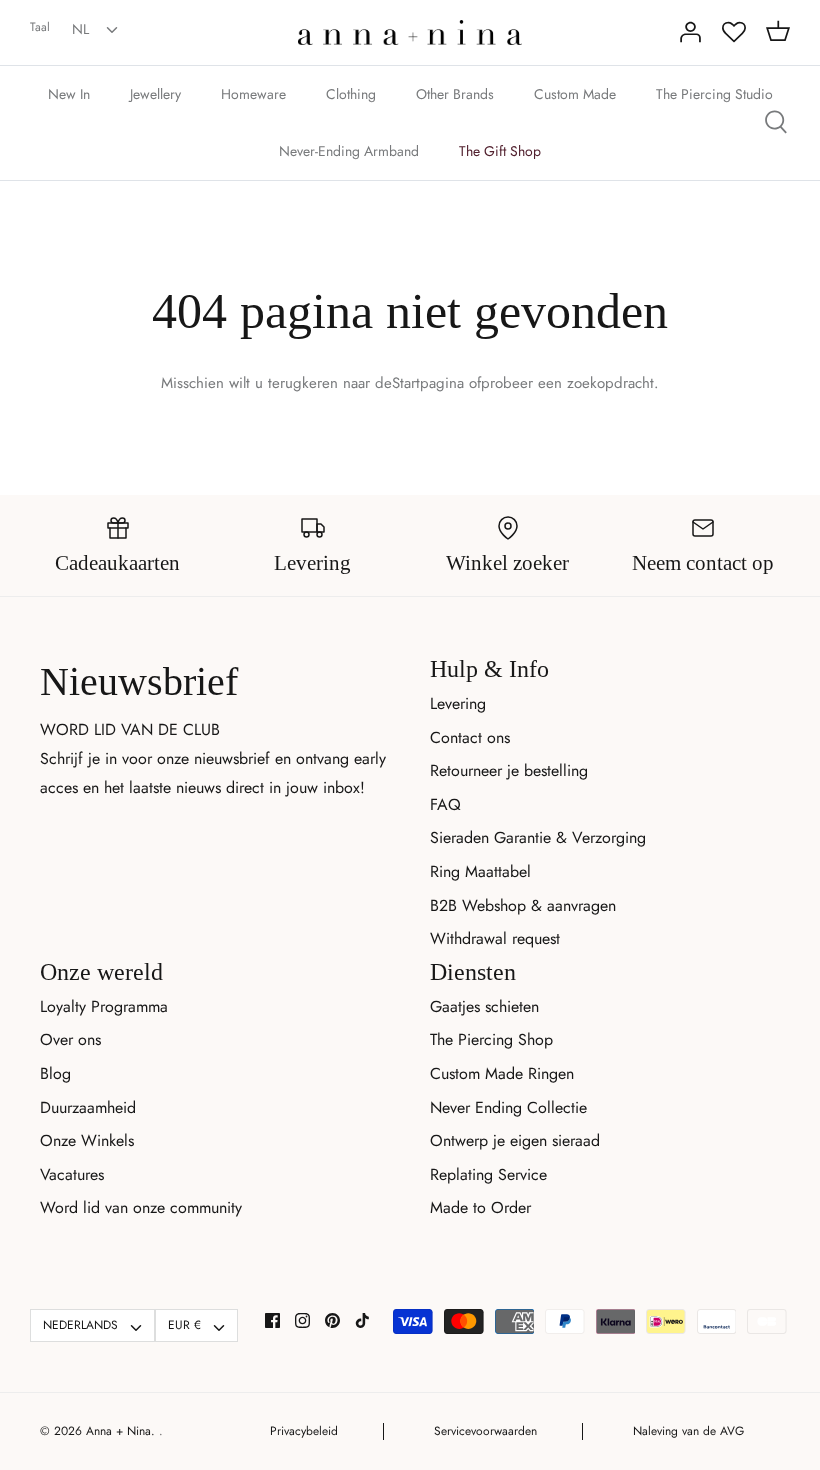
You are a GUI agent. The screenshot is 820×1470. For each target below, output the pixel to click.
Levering (458, 703)
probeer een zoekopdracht (567, 383)
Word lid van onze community (141, 1207)
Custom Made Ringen (502, 1073)
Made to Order (480, 1207)
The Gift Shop (500, 151)
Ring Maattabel (480, 871)
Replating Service (488, 1174)
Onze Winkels (87, 1140)
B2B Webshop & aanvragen (523, 905)
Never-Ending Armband (349, 151)
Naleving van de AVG (688, 1431)
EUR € (184, 1325)
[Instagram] (302, 1320)
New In (69, 94)
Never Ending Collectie (508, 1107)
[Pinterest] (332, 1320)
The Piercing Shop (491, 1039)
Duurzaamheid (88, 1107)
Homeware (253, 94)
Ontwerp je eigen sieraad (515, 1140)
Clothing (351, 94)
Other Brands (455, 94)
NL (80, 29)
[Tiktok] (362, 1320)
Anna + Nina (118, 1431)
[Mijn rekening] (690, 32)
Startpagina (428, 383)
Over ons (70, 1039)
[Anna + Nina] (410, 32)
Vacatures (72, 1174)
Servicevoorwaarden (485, 1431)
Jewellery (155, 94)
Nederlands (80, 1325)
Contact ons (470, 737)
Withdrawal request (495, 938)
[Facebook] (272, 1320)
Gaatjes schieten (484, 1006)
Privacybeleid (304, 1431)
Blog (55, 1073)
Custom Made (575, 94)
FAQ (445, 804)
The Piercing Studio (714, 94)
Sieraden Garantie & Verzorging (538, 837)
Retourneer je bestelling (509, 770)
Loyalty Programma (104, 1006)
